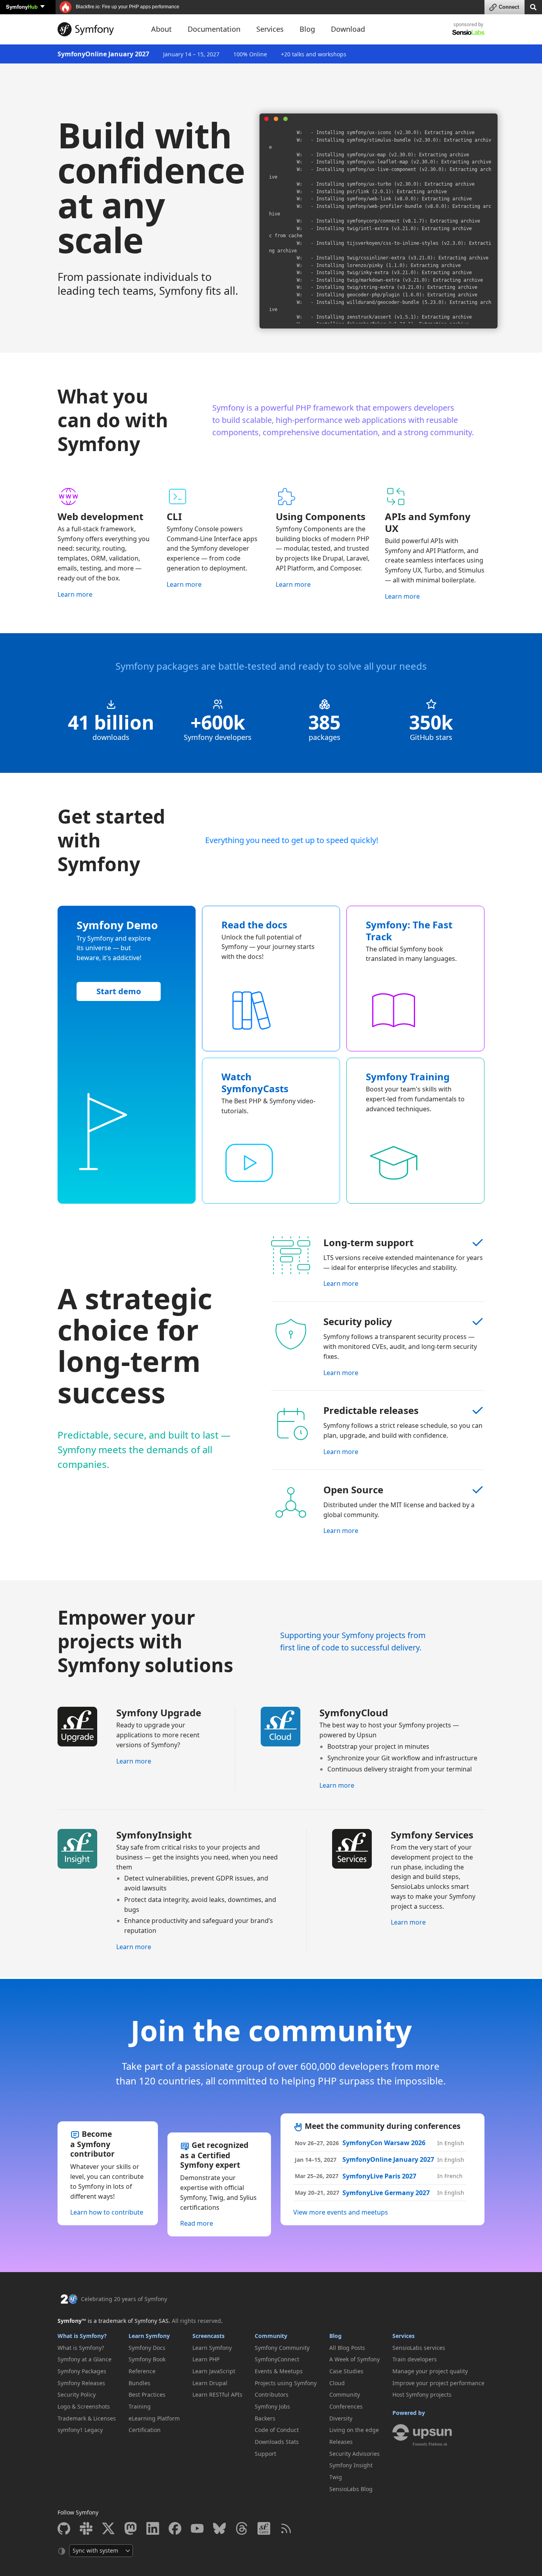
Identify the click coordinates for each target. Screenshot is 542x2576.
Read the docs (254, 925)
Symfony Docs (147, 2348)
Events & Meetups (279, 2371)
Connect (509, 7)
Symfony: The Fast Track (409, 931)
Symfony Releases (81, 2383)
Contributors (272, 2394)
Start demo (119, 991)
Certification (145, 2430)
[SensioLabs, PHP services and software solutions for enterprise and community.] (468, 32)
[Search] (533, 7)
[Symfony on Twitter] (108, 2528)
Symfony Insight (351, 2465)
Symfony (22, 7)
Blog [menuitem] (307, 29)
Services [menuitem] (270, 29)
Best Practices (147, 2394)
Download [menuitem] (348, 29)
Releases (341, 2442)
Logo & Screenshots (84, 2406)
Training (140, 2406)
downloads (111, 737)
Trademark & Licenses (87, 2418)
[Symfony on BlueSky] (219, 2528)
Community (271, 2336)
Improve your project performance (438, 2383)
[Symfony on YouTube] (197, 2528)
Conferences (346, 2406)
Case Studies (346, 2371)
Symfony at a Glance (85, 2359)
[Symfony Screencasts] (264, 2528)
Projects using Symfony (286, 2383)
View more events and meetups (341, 2212)
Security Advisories (355, 2454)
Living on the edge (354, 2430)
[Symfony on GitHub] (64, 2528)
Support (265, 2454)
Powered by (409, 2413)
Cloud (337, 2383)
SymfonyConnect (277, 2359)
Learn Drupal (210, 2383)
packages (325, 737)
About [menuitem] (161, 29)
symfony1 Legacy (80, 2430)
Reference (142, 2371)
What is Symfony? (82, 2336)
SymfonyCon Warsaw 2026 (384, 2143)
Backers (265, 2418)
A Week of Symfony (355, 2359)
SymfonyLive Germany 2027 (386, 2193)
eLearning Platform (154, 2418)
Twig (336, 2477)
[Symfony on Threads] (242, 2528)
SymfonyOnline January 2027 (103, 54)
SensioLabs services (419, 2348)
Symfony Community (282, 2348)
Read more (197, 2223)
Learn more (75, 594)
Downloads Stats (277, 2442)
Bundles (139, 2383)
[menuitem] (87, 2348)
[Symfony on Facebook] (175, 2528)
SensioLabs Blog (351, 2489)
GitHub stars (431, 737)
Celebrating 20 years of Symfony (124, 2299)
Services (404, 2336)
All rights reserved (196, 2321)
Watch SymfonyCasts (255, 1083)
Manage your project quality (430, 2371)
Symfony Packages (82, 2371)
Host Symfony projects (422, 2394)
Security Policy (77, 2394)
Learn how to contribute (107, 2212)
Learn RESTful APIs (217, 2394)
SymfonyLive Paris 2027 (379, 2176)
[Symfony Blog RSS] (286, 2528)
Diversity (341, 2418)
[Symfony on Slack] (86, 2528)
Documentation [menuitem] (214, 29)
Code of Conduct (277, 2430)
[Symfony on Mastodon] (131, 2528)
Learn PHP (206, 2359)
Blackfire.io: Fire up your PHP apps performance (127, 7)
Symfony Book (147, 2359)
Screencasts (209, 2336)
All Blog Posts (347, 2348)
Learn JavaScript (214, 2371)
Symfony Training (408, 1077)
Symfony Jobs (272, 2406)
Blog (335, 2336)
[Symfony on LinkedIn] (153, 2528)
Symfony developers (218, 737)
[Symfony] (97, 29)
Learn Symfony (149, 2336)
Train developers (415, 2359)
